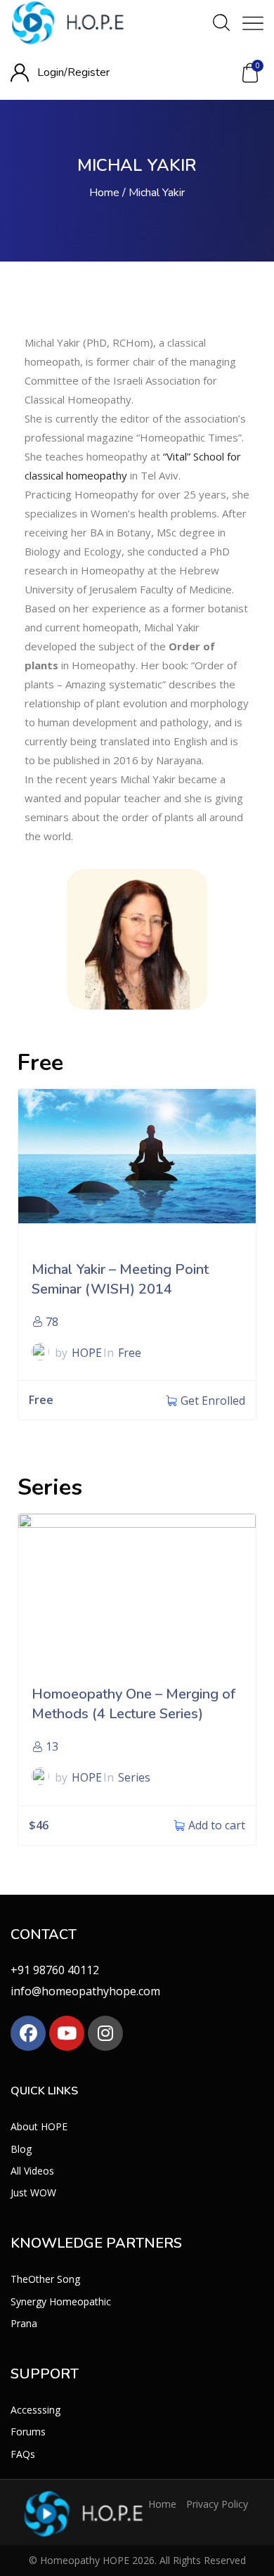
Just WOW (33, 2192)
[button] (250, 73)
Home (104, 193)
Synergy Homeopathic (61, 2301)
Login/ (52, 72)
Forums (28, 2432)
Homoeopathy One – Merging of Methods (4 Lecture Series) (133, 1704)
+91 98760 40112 (55, 1970)
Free (130, 1353)
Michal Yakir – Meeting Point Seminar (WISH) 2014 (120, 1279)
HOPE (87, 1353)
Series (134, 1777)
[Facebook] (28, 2033)
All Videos (32, 2170)
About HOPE (39, 2126)
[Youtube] (67, 2033)
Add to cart (217, 1825)
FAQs (23, 2453)
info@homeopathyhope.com (85, 1991)
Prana (24, 2323)
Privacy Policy (217, 2503)
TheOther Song (45, 2279)
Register (89, 72)
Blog (21, 2148)
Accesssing (35, 2410)
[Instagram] (105, 2033)
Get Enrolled (213, 1400)
